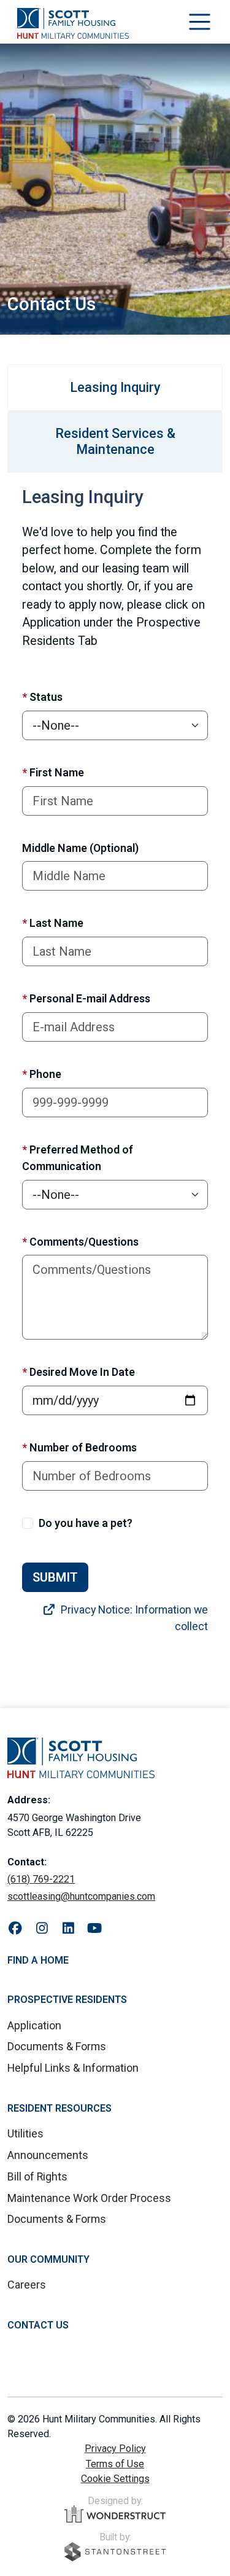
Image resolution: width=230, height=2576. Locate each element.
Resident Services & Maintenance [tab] (115, 441)
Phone (42, 1074)
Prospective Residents (67, 2000)
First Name (53, 772)
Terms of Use (115, 2464)
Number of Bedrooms (79, 1447)
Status (42, 697)
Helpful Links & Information (73, 2068)
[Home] (73, 23)
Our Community (48, 2259)
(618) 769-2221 (41, 1879)
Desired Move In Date (79, 1372)
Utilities (25, 2133)
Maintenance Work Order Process (89, 2198)
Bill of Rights (37, 2176)
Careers (27, 2285)
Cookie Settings (115, 2479)
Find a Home (38, 1960)
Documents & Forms (57, 2046)
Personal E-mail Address (86, 998)
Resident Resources (59, 2108)
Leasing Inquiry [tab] (115, 387)
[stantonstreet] (115, 2552)
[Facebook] (16, 1929)
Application (34, 2025)
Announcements (48, 2155)
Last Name (53, 923)
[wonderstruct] (115, 2514)
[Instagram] (42, 1929)
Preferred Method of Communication (78, 1158)
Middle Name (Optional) (80, 848)
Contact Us (38, 2325)
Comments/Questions (80, 1242)
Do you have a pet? (86, 1523)
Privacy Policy (115, 2449)
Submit (55, 1577)
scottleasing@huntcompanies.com (81, 1896)
